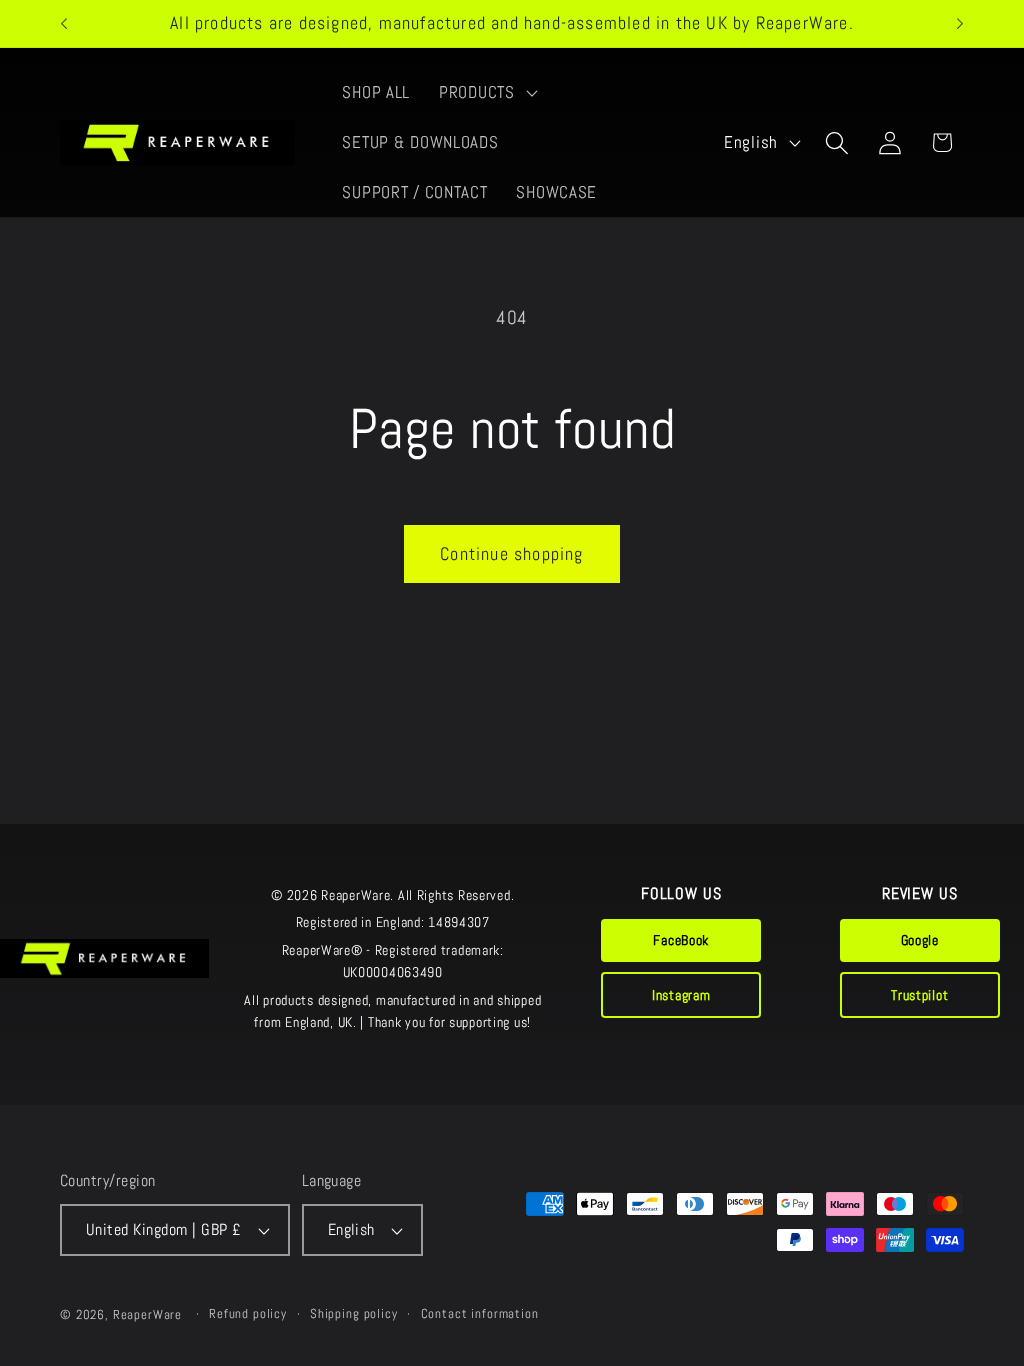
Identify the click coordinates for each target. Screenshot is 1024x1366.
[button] (486, 93)
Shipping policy (354, 1313)
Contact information (480, 1313)
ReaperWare (147, 1314)
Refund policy (248, 1313)
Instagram (681, 995)
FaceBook (681, 940)
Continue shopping (511, 553)
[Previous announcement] (64, 24)
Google (920, 940)
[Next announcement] (960, 24)
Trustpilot (919, 995)
